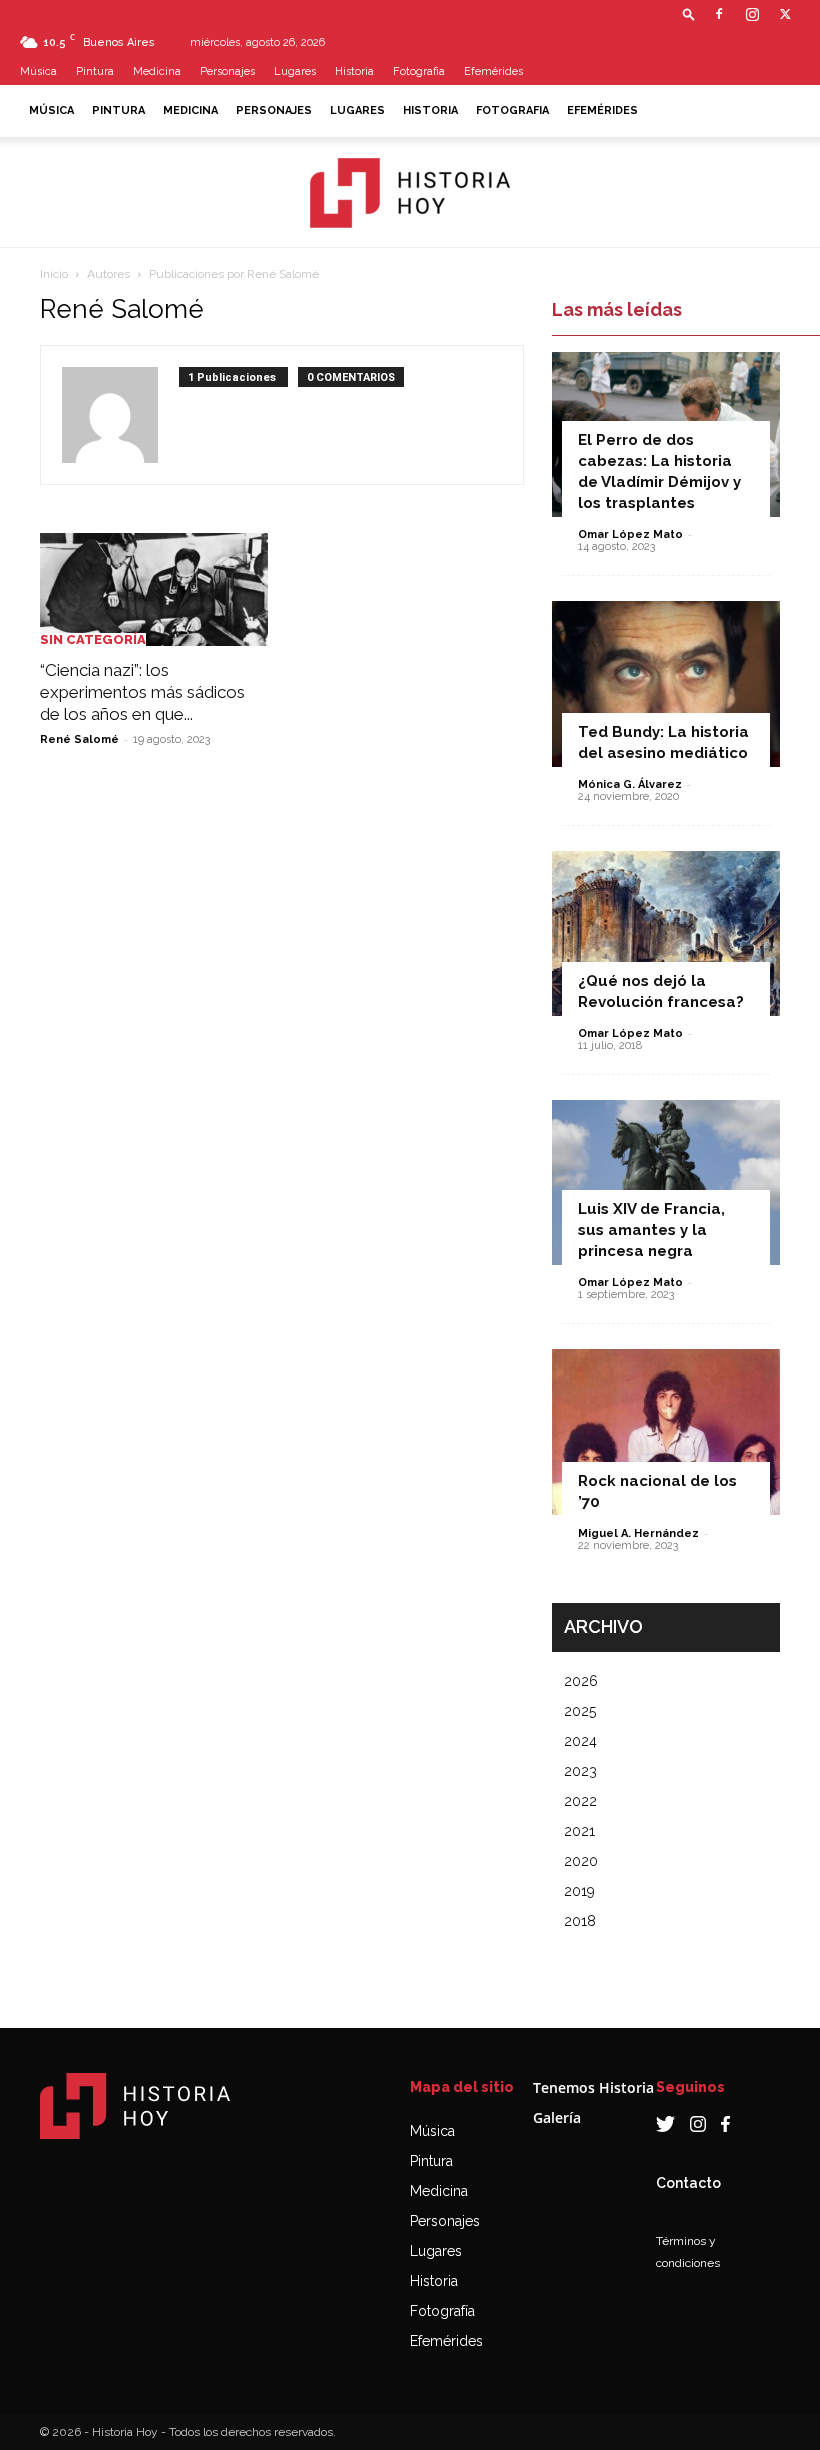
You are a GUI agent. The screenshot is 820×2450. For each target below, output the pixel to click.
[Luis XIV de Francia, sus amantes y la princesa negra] (666, 1182)
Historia (354, 71)
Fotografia (419, 71)
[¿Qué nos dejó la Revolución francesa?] (666, 933)
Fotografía (442, 2311)
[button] (689, 13)
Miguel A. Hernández (638, 1533)
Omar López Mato (630, 534)
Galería (557, 2117)
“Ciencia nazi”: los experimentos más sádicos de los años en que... (142, 692)
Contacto (688, 2183)
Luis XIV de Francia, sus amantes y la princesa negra (651, 1230)
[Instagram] (752, 14)
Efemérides (493, 71)
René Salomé (79, 739)
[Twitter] (785, 14)
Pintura (95, 71)
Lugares (295, 71)
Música (38, 71)
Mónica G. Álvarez (630, 784)
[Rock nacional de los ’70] (666, 1431)
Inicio (54, 274)
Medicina (157, 71)
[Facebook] (719, 14)
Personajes (227, 71)
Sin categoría (93, 639)
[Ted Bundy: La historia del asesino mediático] (666, 683)
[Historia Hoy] (410, 193)
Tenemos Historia (593, 2087)
